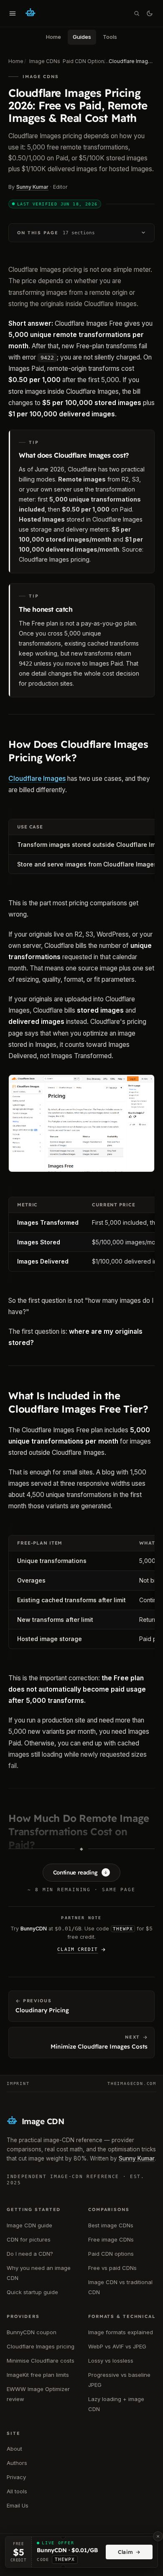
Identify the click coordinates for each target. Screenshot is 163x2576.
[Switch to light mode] (150, 13)
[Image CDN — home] (31, 13)
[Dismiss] (158, 2536)
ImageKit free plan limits (38, 2375)
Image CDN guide (29, 2225)
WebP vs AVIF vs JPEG (117, 2346)
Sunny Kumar (32, 187)
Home (53, 37)
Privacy (16, 2477)
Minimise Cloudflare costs (41, 2361)
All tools (17, 2491)
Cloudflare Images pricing (54, 559)
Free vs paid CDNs (112, 2268)
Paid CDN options (111, 2254)
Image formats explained (121, 2332)
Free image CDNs (111, 2239)
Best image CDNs (111, 2225)
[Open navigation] (13, 13)
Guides (82, 37)
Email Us (18, 2505)
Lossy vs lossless (111, 2361)
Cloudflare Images (37, 779)
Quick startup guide (32, 2292)
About (14, 2449)
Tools (110, 37)
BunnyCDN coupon (32, 2332)
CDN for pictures (29, 2239)
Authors (17, 2463)
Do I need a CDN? (30, 2254)
